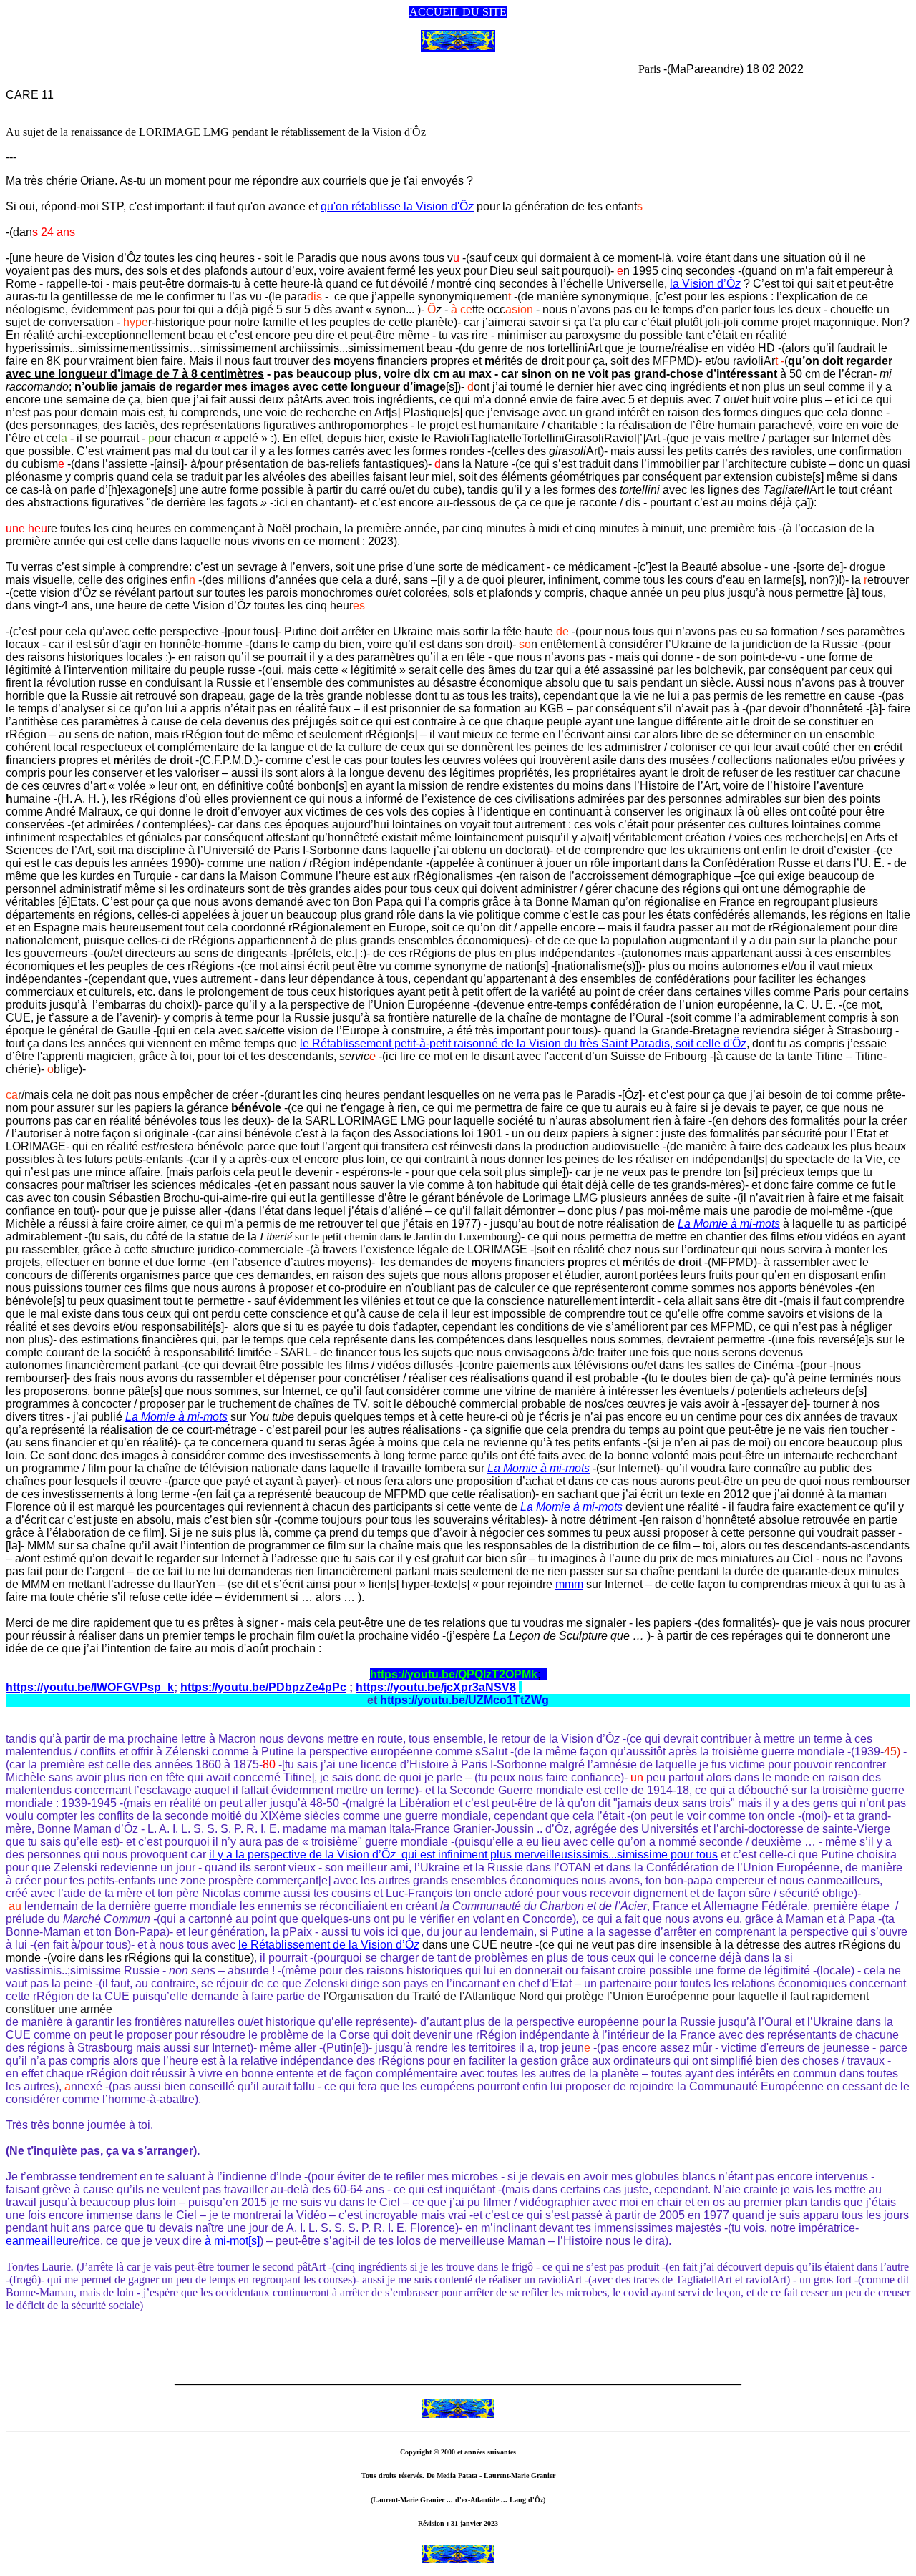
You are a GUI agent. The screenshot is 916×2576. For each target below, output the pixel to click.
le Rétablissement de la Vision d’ (329, 1945)
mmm (569, 1584)
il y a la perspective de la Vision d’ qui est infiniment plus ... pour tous (463, 1855)
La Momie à (729, 1224)
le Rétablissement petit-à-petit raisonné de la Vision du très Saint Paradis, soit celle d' (523, 1043)
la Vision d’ (705, 284)
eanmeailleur (39, 2241)
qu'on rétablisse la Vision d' (397, 206)
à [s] (232, 2241)
